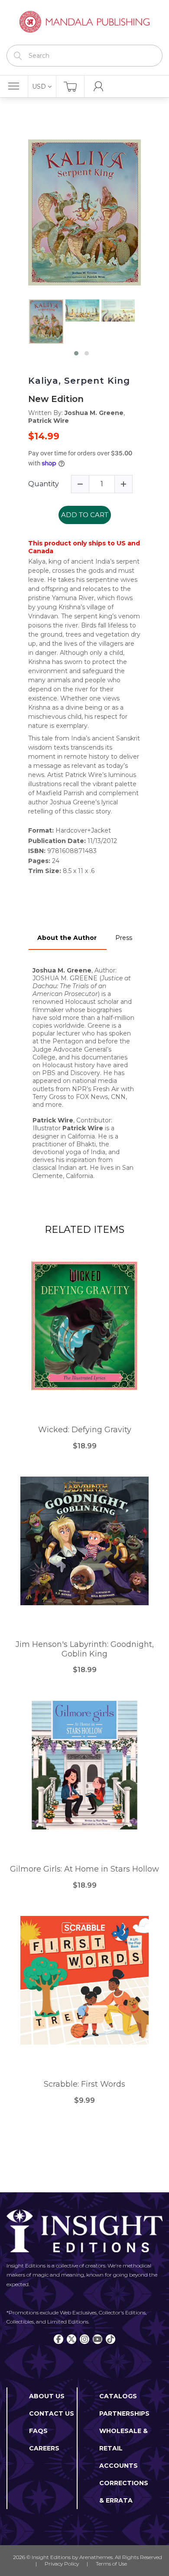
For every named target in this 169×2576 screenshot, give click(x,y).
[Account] (99, 86)
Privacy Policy (62, 2564)
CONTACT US (52, 2413)
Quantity (44, 484)
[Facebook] (58, 2339)
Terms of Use (111, 2564)
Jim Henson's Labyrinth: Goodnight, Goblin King (85, 1649)
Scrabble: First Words (84, 2084)
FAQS (38, 2431)
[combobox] (84, 56)
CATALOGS (118, 2396)
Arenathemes (96, 2557)
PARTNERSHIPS (124, 2413)
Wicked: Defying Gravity (85, 1430)
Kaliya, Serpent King (79, 381)
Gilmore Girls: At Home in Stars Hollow (84, 1869)
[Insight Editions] (84, 22)
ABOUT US (47, 2396)
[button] (76, 353)
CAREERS (44, 2448)
